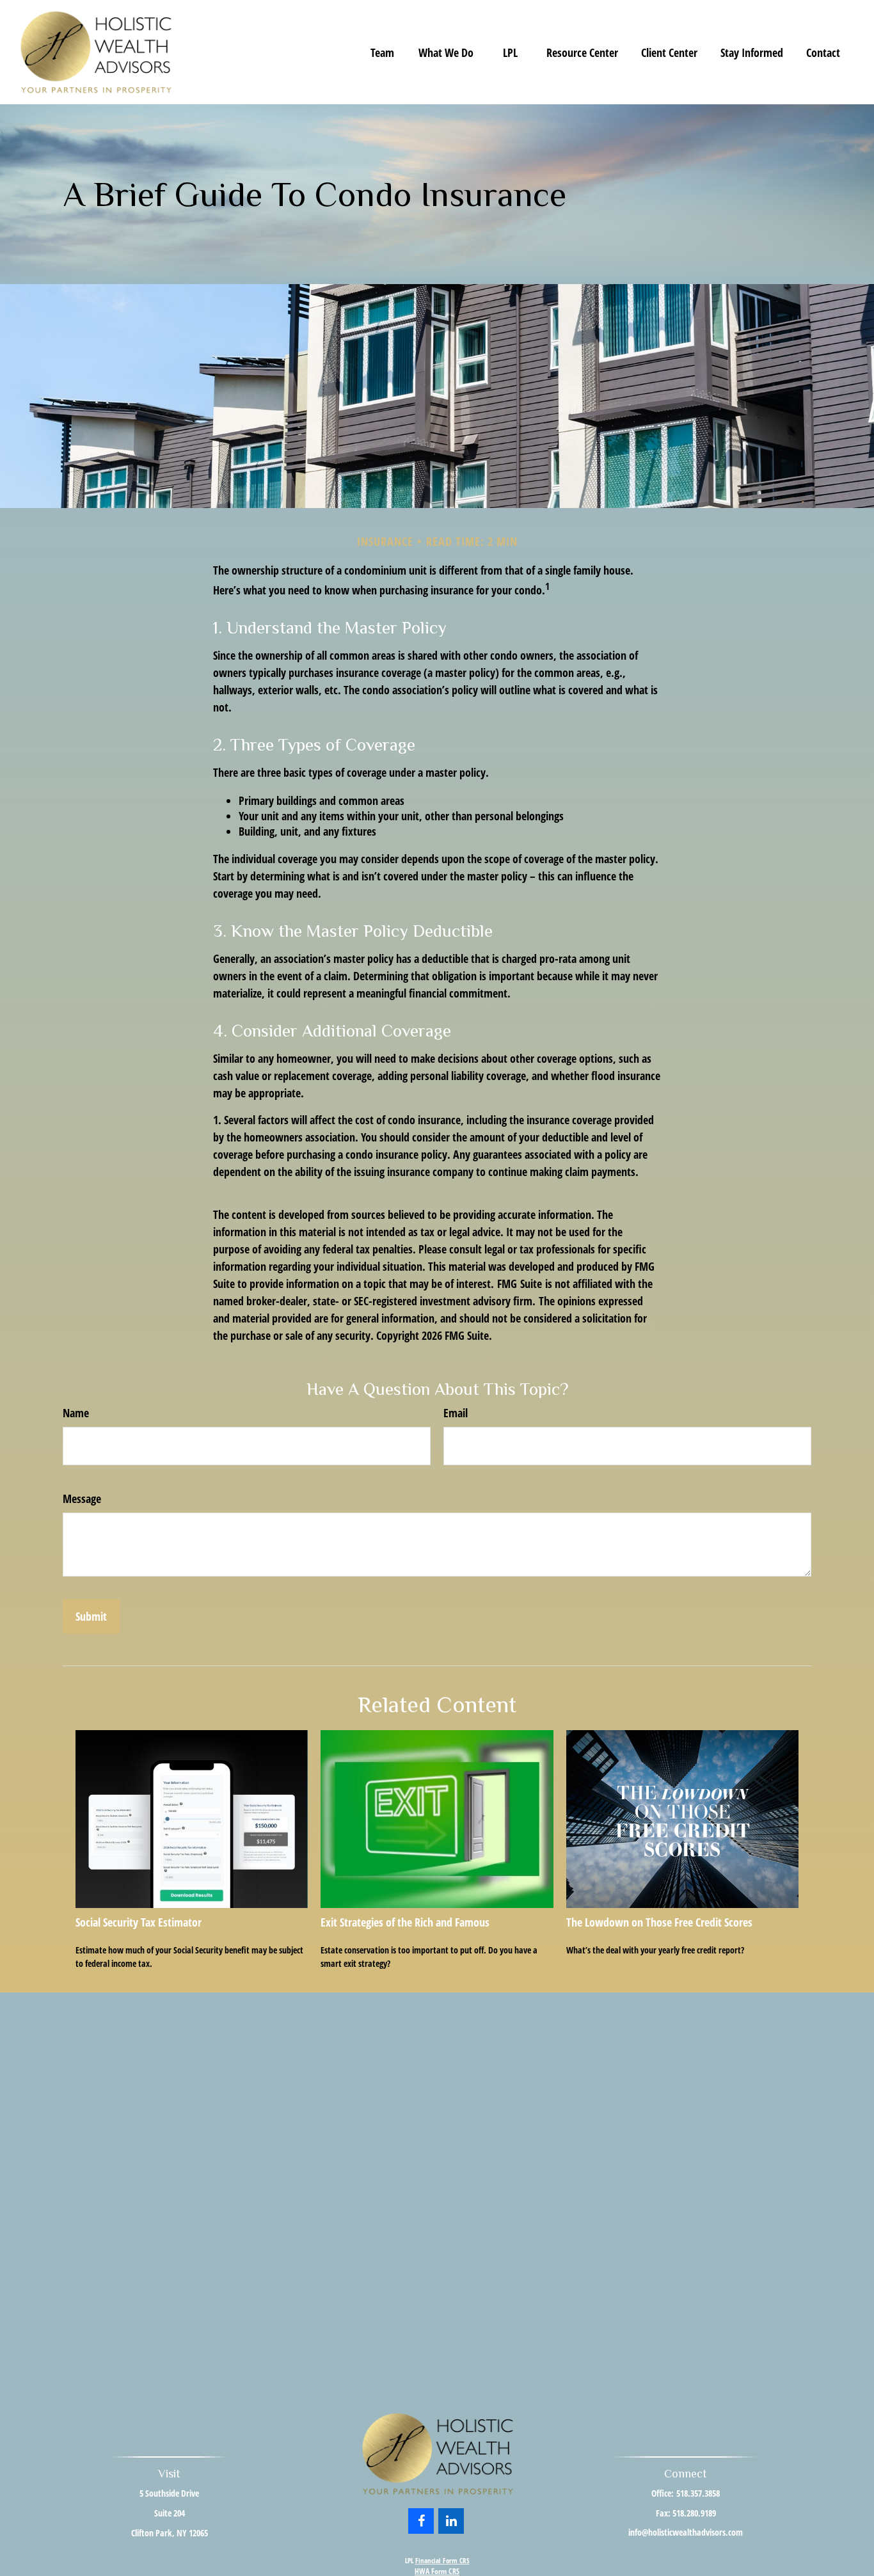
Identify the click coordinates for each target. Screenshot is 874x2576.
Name (76, 1413)
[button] (382, 52)
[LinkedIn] (451, 2521)
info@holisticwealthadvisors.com (686, 2532)
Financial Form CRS (442, 2560)
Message (82, 1499)
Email (456, 1413)
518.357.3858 (698, 2493)
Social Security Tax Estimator (139, 1922)
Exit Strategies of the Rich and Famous (405, 1922)
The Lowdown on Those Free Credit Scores (659, 1922)
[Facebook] (421, 2521)
